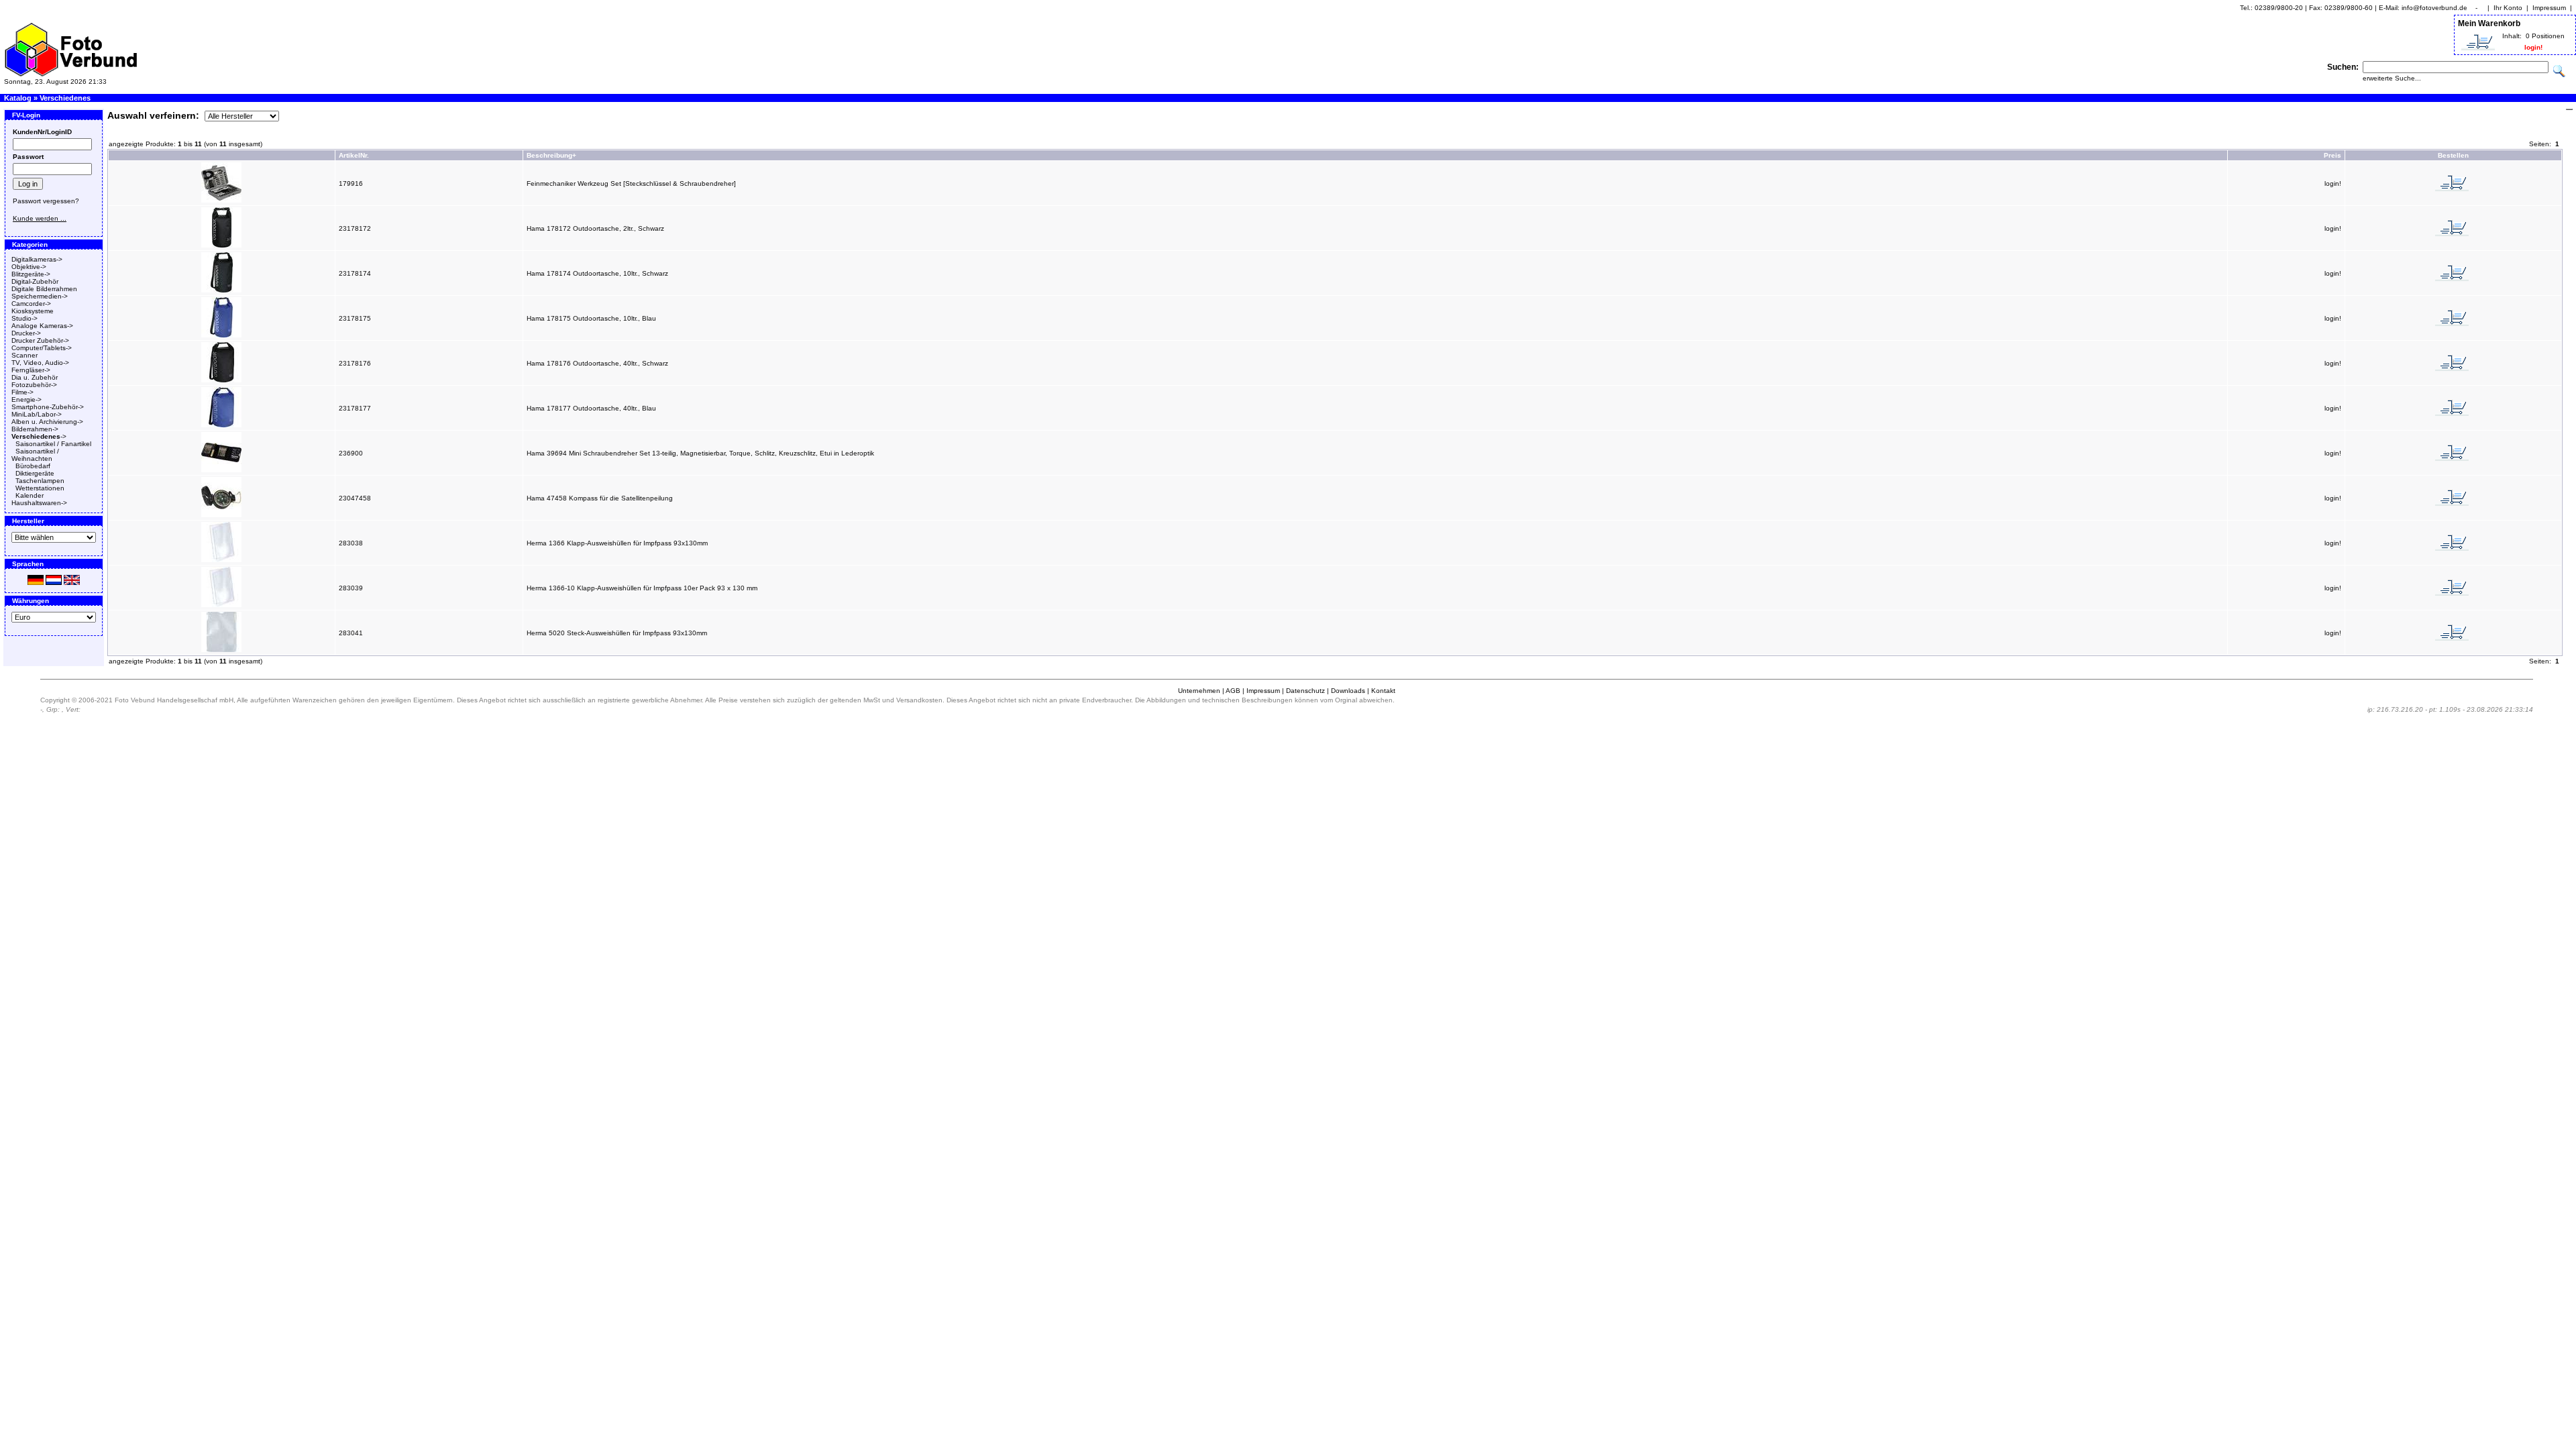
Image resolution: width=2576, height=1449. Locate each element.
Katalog (18, 98)
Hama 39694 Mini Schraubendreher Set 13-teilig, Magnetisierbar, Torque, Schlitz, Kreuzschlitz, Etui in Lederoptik (700, 453)
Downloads (1348, 691)
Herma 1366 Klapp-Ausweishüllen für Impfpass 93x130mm (617, 543)
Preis (2332, 155)
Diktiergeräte (35, 473)
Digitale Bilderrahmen (44, 289)
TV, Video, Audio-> (40, 363)
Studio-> (24, 318)
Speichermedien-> (40, 296)
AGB (1233, 691)
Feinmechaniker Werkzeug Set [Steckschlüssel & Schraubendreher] (631, 183)
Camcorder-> (31, 304)
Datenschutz (1305, 691)
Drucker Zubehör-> (40, 340)
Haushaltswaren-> (39, 503)
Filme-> (22, 392)
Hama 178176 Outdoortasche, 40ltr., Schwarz (597, 363)
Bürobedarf (33, 466)
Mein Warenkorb (2489, 23)
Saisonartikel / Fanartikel (53, 444)
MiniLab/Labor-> (37, 414)
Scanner (24, 355)
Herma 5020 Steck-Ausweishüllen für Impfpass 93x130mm (617, 633)
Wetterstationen (40, 488)
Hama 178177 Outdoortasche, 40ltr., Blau (591, 408)
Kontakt (1383, 691)
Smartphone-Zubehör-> (48, 407)
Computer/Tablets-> (42, 348)
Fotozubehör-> (34, 385)
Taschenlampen (40, 481)
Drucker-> (26, 333)
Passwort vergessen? (46, 201)
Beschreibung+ (551, 155)
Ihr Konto (2508, 8)
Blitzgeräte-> (31, 274)
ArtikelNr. (354, 155)
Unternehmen (1199, 691)
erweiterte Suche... (2392, 78)
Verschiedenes (65, 98)
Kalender (30, 495)
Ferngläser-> (31, 370)
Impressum (2549, 8)
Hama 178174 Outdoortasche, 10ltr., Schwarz (597, 273)
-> (39, 436)
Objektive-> (29, 267)
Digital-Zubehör (35, 281)
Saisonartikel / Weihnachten (35, 455)
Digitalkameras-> (37, 259)
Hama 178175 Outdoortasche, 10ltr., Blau (591, 318)
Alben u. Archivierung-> (47, 422)
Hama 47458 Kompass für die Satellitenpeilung (600, 498)
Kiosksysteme (33, 311)
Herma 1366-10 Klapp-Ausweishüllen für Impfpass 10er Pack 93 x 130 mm (642, 588)
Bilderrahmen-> (35, 429)
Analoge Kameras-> (42, 326)
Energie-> (26, 399)
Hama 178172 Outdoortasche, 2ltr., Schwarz (595, 228)
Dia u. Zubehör (35, 377)
